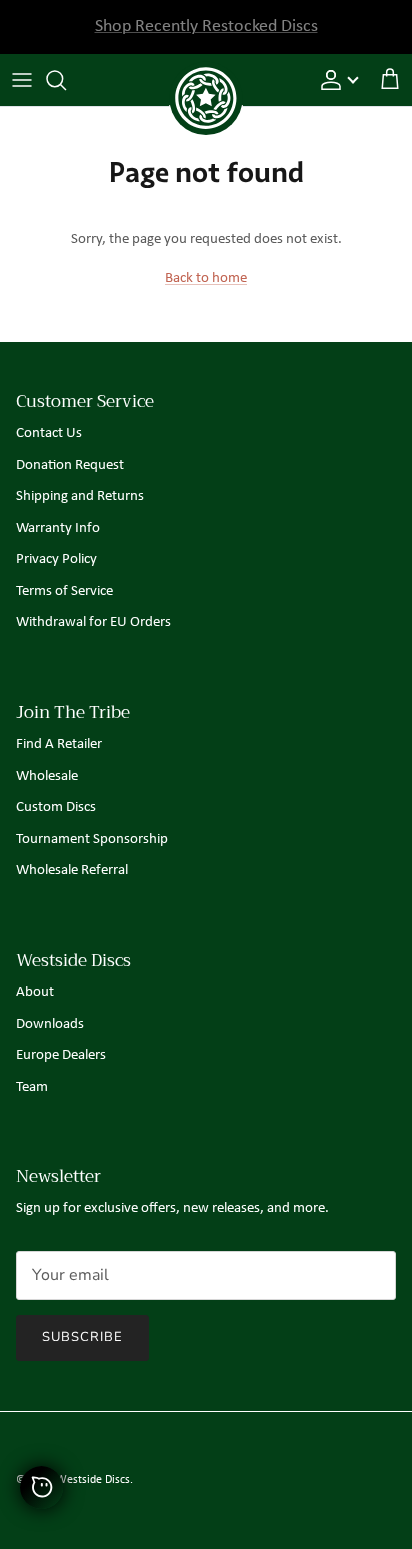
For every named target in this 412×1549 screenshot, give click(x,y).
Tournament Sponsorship (92, 839)
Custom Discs (56, 807)
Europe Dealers (61, 1055)
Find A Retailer (59, 744)
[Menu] (22, 80)
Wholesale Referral (72, 870)
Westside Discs (93, 1480)
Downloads (50, 1024)
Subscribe (82, 1337)
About (35, 992)
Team (32, 1087)
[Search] (66, 80)
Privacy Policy (56, 559)
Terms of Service (64, 591)
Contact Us (49, 433)
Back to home (206, 278)
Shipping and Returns (80, 496)
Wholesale (47, 776)
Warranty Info (58, 528)
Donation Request (70, 465)
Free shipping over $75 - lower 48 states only (206, 34)
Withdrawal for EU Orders (93, 622)
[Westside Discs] (206, 75)
